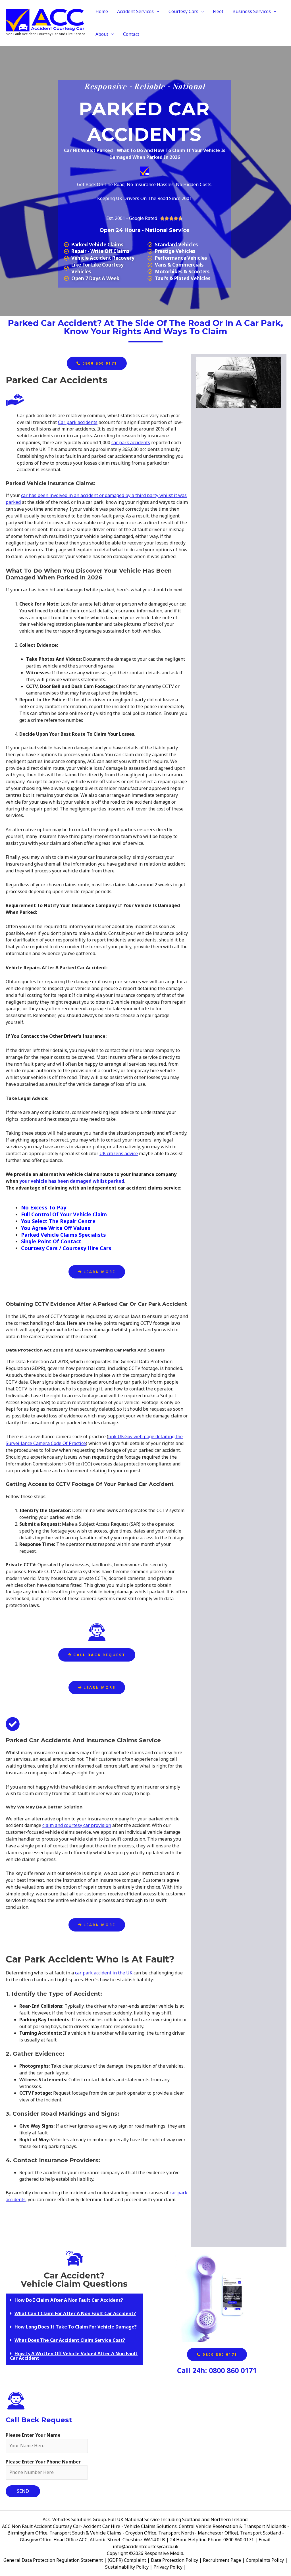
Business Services (252, 11)
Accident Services (135, 11)
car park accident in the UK (104, 1973)
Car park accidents (78, 422)
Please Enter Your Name (33, 2435)
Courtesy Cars (183, 11)
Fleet (218, 11)
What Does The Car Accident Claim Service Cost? (70, 2340)
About (102, 34)
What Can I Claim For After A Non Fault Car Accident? (75, 2313)
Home (102, 11)
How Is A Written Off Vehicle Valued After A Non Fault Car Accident (74, 2356)
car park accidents (131, 442)
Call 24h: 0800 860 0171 (217, 2370)
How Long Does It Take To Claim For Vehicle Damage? (76, 2327)
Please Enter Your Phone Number (43, 2462)
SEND (23, 2491)
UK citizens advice (119, 1153)
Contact (131, 34)
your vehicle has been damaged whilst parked (72, 1181)
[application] (157, 11)
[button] (74, 2300)
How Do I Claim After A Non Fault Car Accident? (69, 2300)
